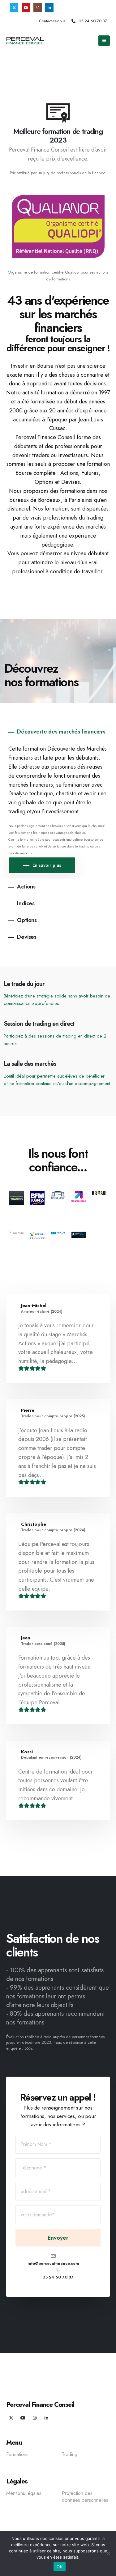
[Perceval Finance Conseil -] (25, 41)
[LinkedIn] (49, 7)
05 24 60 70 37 (93, 21)
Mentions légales (24, 2493)
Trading (70, 2455)
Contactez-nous (52, 21)
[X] (14, 7)
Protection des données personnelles (85, 2497)
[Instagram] (38, 7)
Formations (17, 2455)
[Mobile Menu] (104, 41)
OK (60, 2567)
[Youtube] (26, 7)
